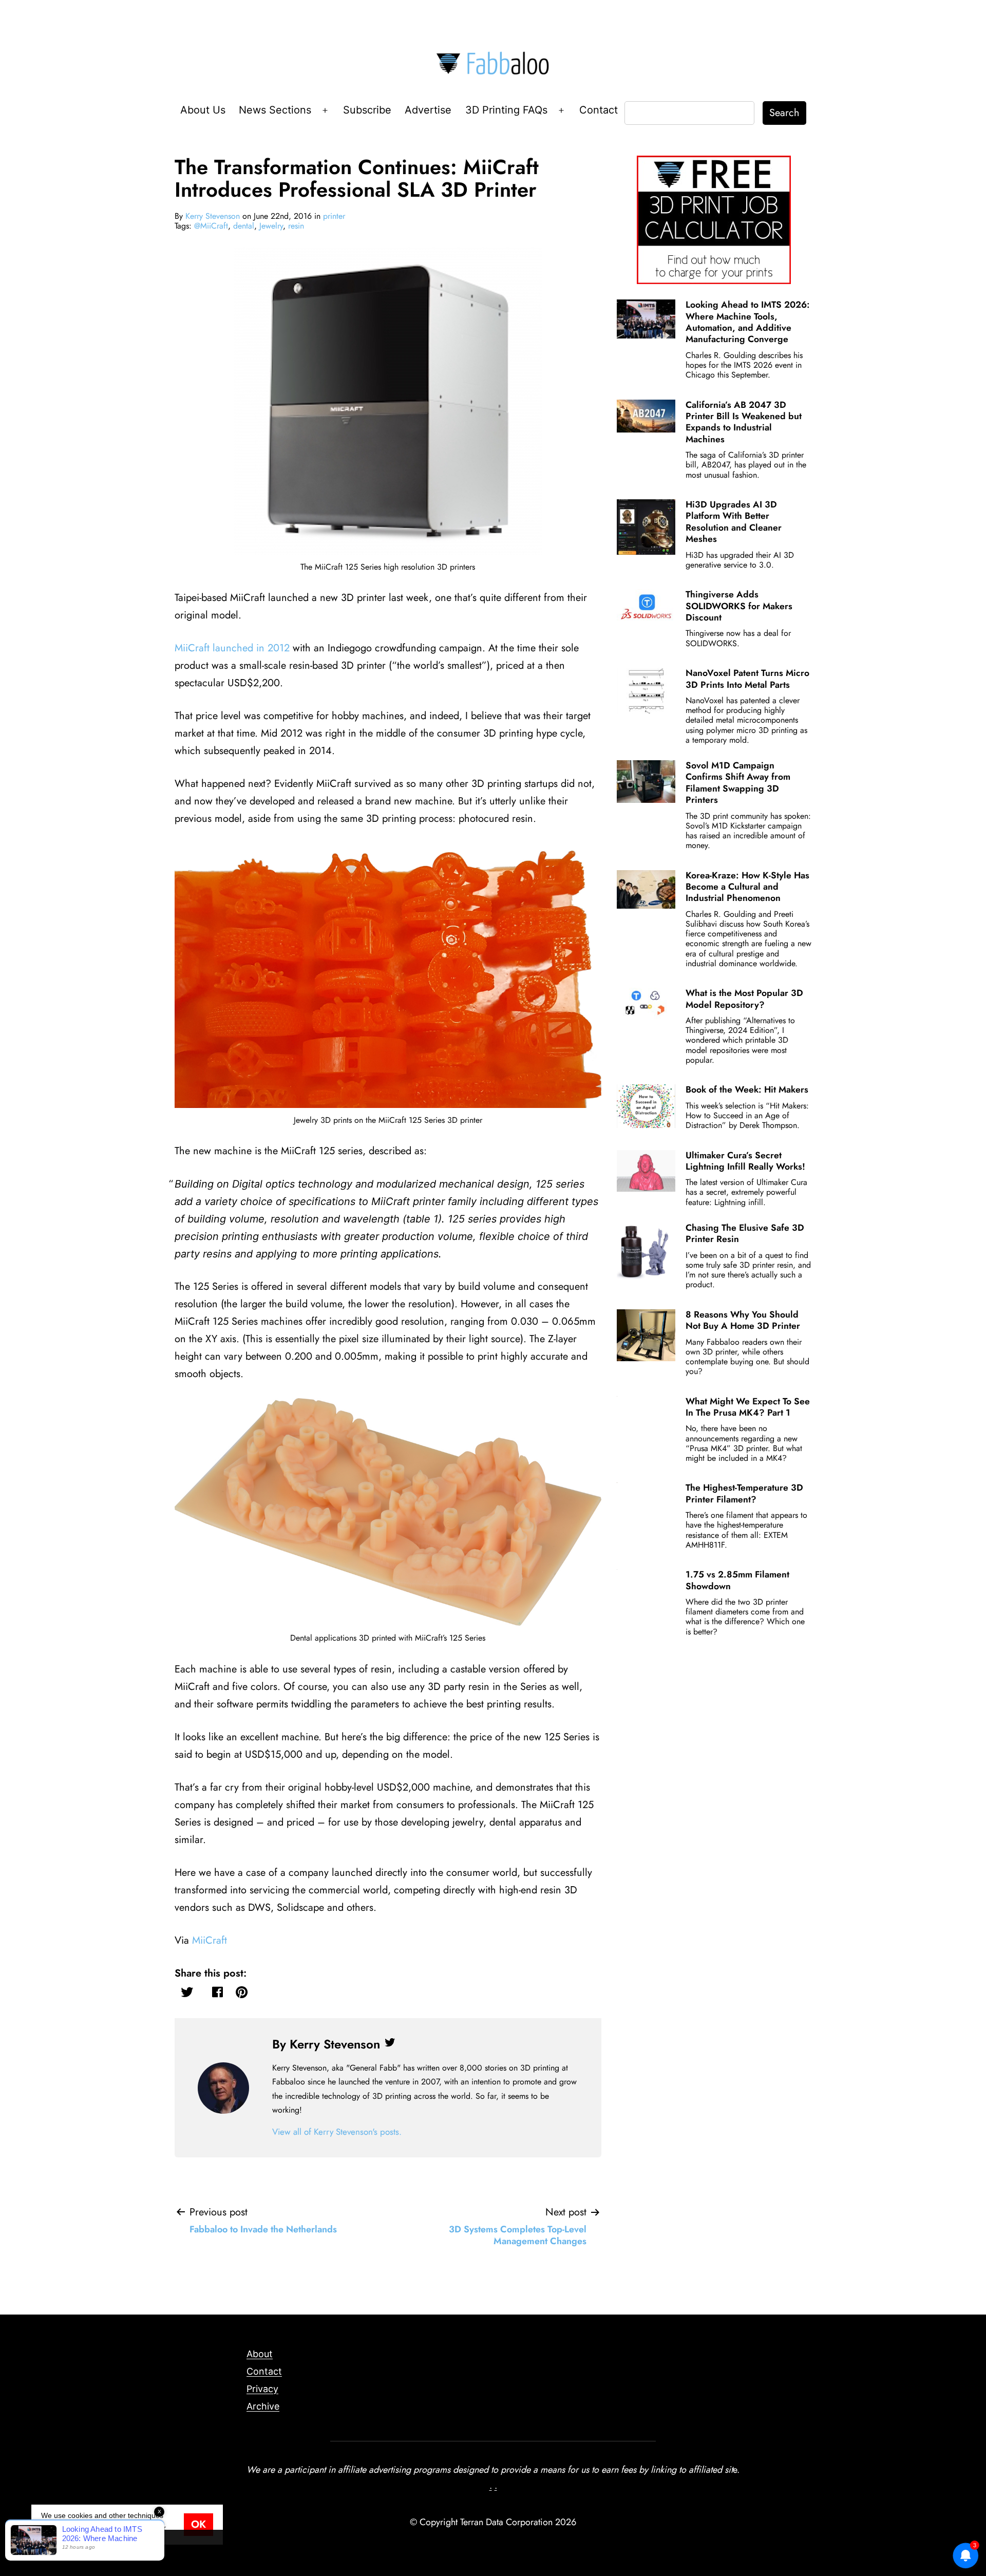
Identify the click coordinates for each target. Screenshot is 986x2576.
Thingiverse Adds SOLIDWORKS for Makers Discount (739, 606)
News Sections (275, 110)
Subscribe (367, 110)
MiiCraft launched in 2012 (232, 648)
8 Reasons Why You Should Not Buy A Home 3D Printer (743, 1320)
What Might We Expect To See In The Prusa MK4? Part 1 (748, 1407)
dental (244, 226)
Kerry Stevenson (213, 216)
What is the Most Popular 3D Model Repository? (744, 999)
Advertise (428, 110)
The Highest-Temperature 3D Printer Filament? (744, 1493)
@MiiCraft (211, 226)
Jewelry (271, 226)
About (260, 2354)
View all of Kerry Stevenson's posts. (337, 2132)
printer (334, 216)
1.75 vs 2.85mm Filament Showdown (737, 1580)
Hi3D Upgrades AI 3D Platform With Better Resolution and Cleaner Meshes (734, 522)
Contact (599, 110)
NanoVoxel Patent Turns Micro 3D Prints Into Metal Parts (747, 679)
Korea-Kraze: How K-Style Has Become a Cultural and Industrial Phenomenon (747, 887)
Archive (263, 2406)
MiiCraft (210, 1940)
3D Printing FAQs (506, 110)
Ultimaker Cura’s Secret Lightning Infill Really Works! (745, 1161)
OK (198, 2524)
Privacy (262, 2389)
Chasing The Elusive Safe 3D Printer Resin (745, 1233)
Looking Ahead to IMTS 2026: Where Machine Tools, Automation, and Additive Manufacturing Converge (748, 322)
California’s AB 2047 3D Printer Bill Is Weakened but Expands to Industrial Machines (744, 422)
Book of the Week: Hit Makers (747, 1089)
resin (296, 226)
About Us (203, 110)
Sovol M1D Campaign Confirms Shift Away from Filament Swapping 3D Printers (738, 783)
